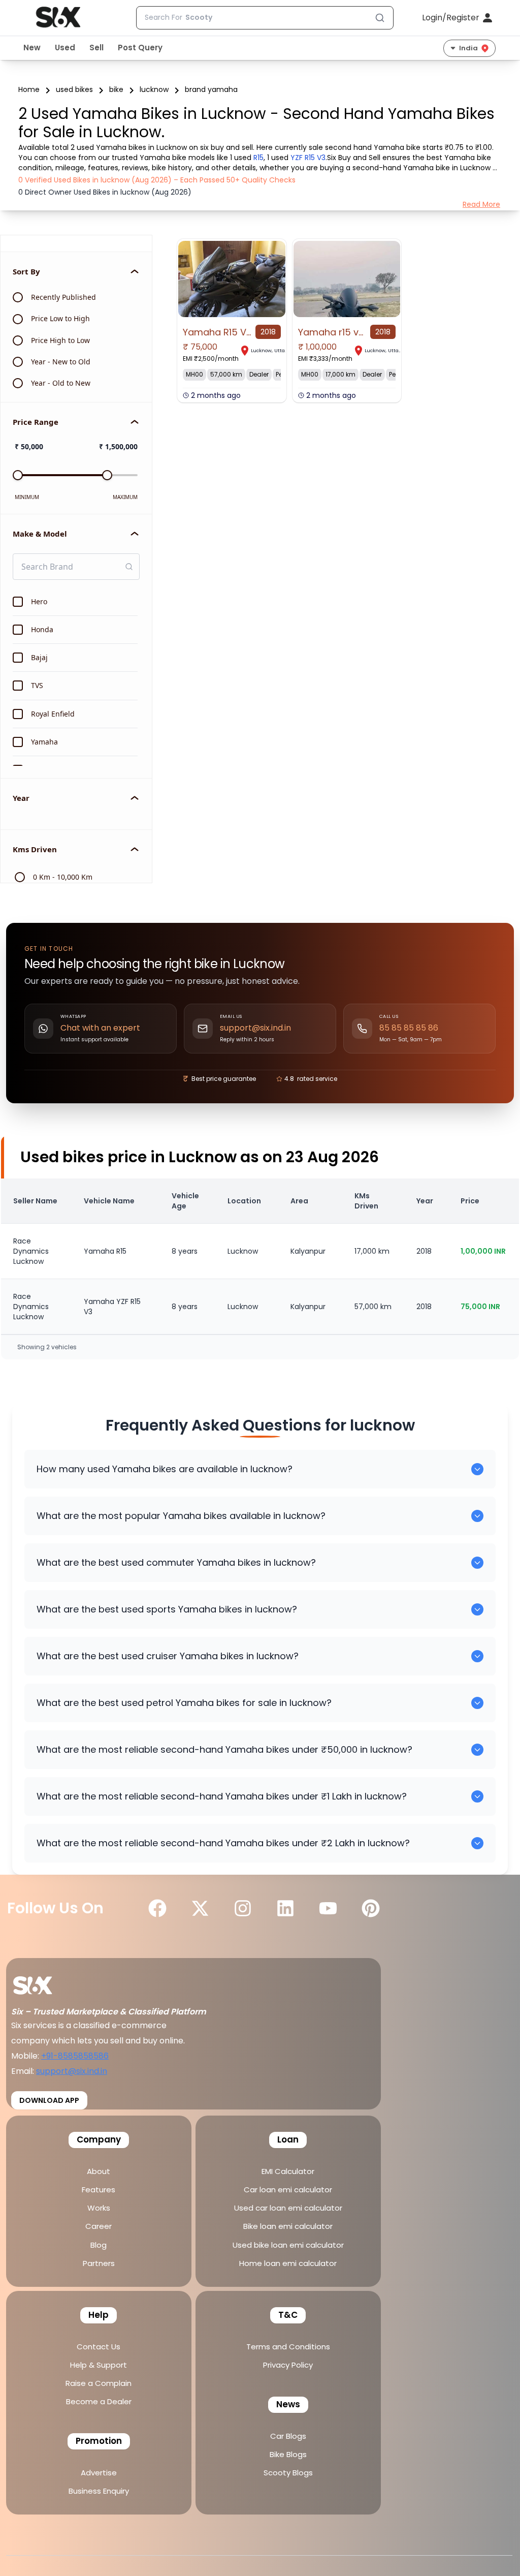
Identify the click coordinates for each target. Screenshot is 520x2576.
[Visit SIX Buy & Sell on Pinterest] (371, 1908)
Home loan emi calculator (288, 2263)
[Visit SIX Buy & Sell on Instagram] (243, 1908)
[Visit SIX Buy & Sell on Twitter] (200, 1908)
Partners (99, 2263)
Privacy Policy (288, 2365)
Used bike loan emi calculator (288, 2245)
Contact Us (99, 2347)
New (32, 48)
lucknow (154, 89)
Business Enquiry (99, 2491)
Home (29, 89)
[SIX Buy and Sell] (43, 1982)
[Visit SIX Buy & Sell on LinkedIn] (285, 1908)
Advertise (99, 2473)
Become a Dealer (99, 2401)
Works (99, 2208)
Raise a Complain (99, 2383)
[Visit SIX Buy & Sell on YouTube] (328, 1908)
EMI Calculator (288, 2171)
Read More (481, 204)
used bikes (74, 89)
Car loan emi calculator (288, 2190)
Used (65, 48)
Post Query (140, 48)
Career (99, 2226)
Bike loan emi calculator (288, 2226)
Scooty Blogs (288, 2473)
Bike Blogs (288, 2454)
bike (116, 89)
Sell (96, 48)
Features (99, 2190)
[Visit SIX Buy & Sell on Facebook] (157, 1908)
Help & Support (99, 2365)
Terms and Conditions (288, 2347)
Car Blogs (288, 2436)
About (99, 2171)
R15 (258, 158)
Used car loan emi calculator (288, 2208)
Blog (99, 2245)
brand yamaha (211, 89)
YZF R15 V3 (308, 158)
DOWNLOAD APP (49, 2100)
